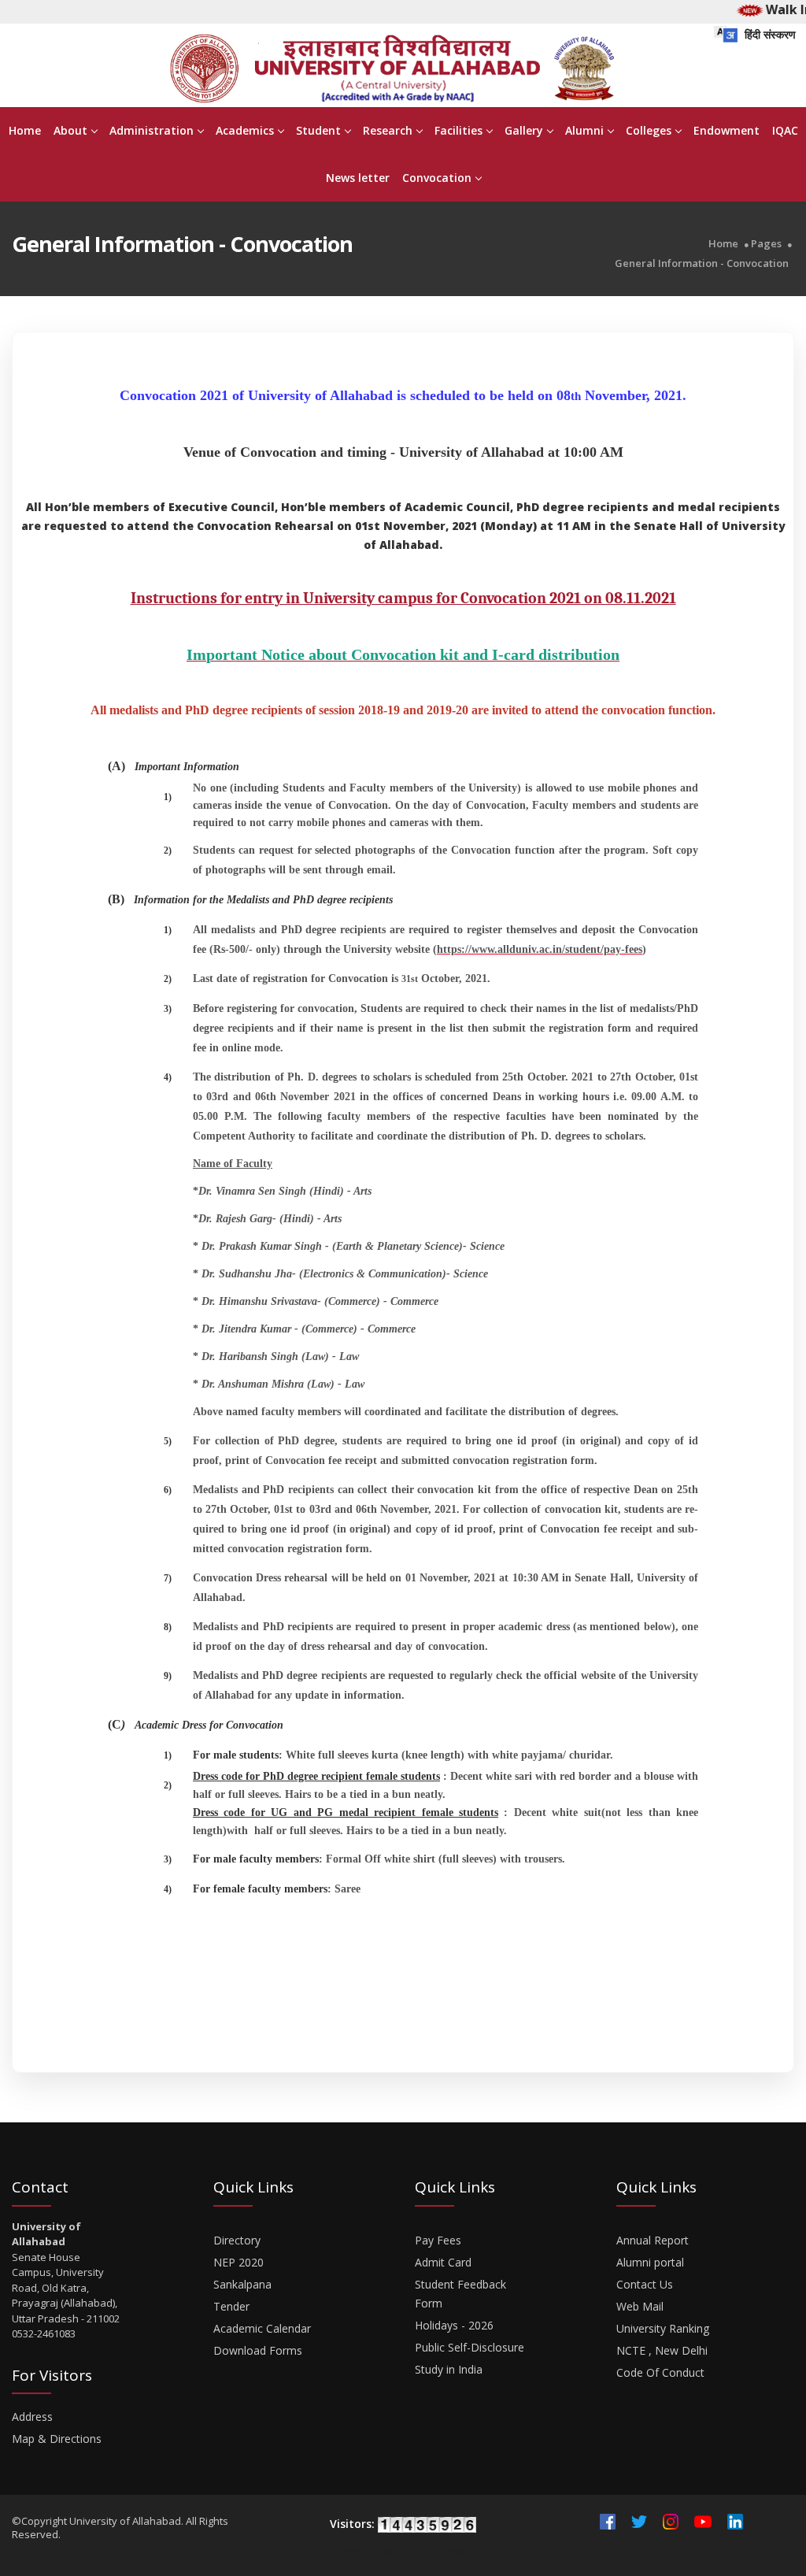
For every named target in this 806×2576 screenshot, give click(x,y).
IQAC (785, 130)
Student (318, 130)
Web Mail (640, 2306)
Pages (766, 244)
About (70, 130)
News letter (358, 178)
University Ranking (663, 2328)
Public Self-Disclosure (470, 2347)
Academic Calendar (262, 2328)
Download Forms (258, 2350)
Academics (245, 130)
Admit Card (443, 2262)
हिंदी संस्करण (769, 34)
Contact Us (645, 2284)
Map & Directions (57, 2439)
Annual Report (653, 2240)
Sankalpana (242, 2284)
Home (25, 130)
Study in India (449, 2369)
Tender (231, 2306)
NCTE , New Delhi (662, 2350)
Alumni (584, 130)
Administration (152, 130)
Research (388, 130)
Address (32, 2417)
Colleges (649, 130)
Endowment (727, 130)
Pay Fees (438, 2240)
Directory (237, 2240)
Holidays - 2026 (454, 2325)
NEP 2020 (238, 2262)
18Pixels (445, 2551)
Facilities (458, 130)
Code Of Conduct (660, 2372)
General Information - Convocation (702, 263)
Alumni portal (650, 2262)
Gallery (524, 130)
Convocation (437, 178)
